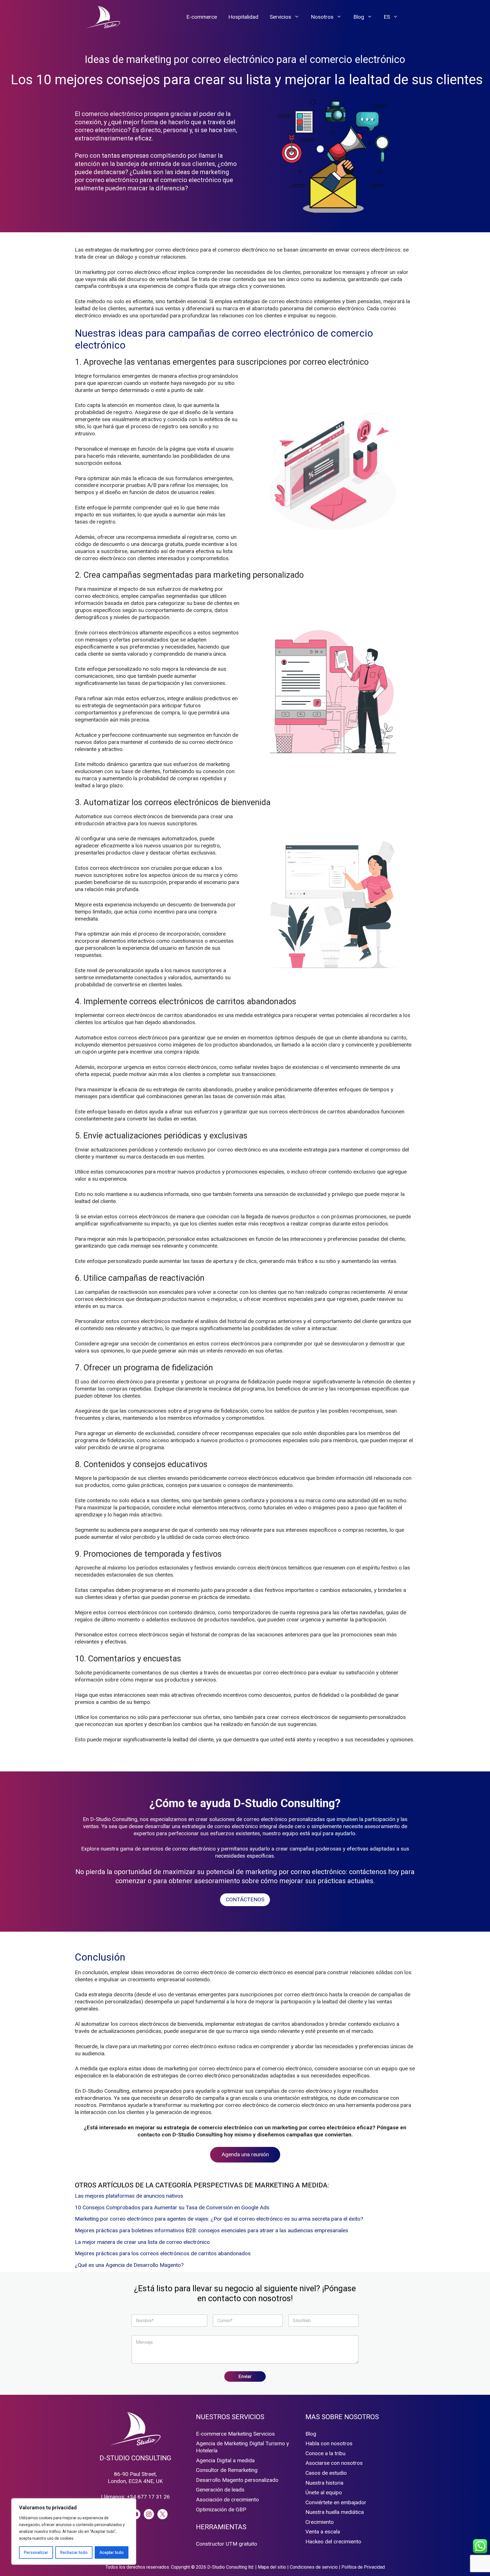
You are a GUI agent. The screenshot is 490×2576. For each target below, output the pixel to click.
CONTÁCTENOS (245, 1899)
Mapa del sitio (272, 2567)
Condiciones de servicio (314, 2567)
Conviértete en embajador (336, 2502)
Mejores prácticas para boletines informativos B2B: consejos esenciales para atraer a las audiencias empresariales (212, 2230)
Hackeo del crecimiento (333, 2542)
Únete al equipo (324, 2492)
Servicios (280, 17)
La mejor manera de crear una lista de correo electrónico (142, 2242)
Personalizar (36, 2552)
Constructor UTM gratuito (227, 2544)
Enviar (245, 2376)
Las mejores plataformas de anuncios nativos (129, 2196)
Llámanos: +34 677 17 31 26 (135, 2497)
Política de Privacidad (363, 2567)
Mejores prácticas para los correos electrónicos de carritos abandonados (163, 2253)
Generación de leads (220, 2490)
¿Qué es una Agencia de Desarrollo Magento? (129, 2265)
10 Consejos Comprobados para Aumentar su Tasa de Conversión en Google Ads (172, 2207)
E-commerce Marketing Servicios (235, 2434)
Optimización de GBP (221, 2509)
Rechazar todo (74, 2552)
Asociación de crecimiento (227, 2500)
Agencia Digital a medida (225, 2460)
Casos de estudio (326, 2473)
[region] (74, 2531)
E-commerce (202, 17)
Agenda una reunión (245, 2154)
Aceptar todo (112, 2552)
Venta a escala (323, 2532)
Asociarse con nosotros (334, 2463)
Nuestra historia (324, 2483)
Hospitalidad (243, 17)
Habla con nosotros (329, 2443)
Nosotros (322, 17)
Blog (359, 17)
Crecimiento (320, 2522)
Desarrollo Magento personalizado (237, 2480)
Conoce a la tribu (325, 2453)
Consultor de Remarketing (227, 2470)
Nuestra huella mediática (335, 2512)
